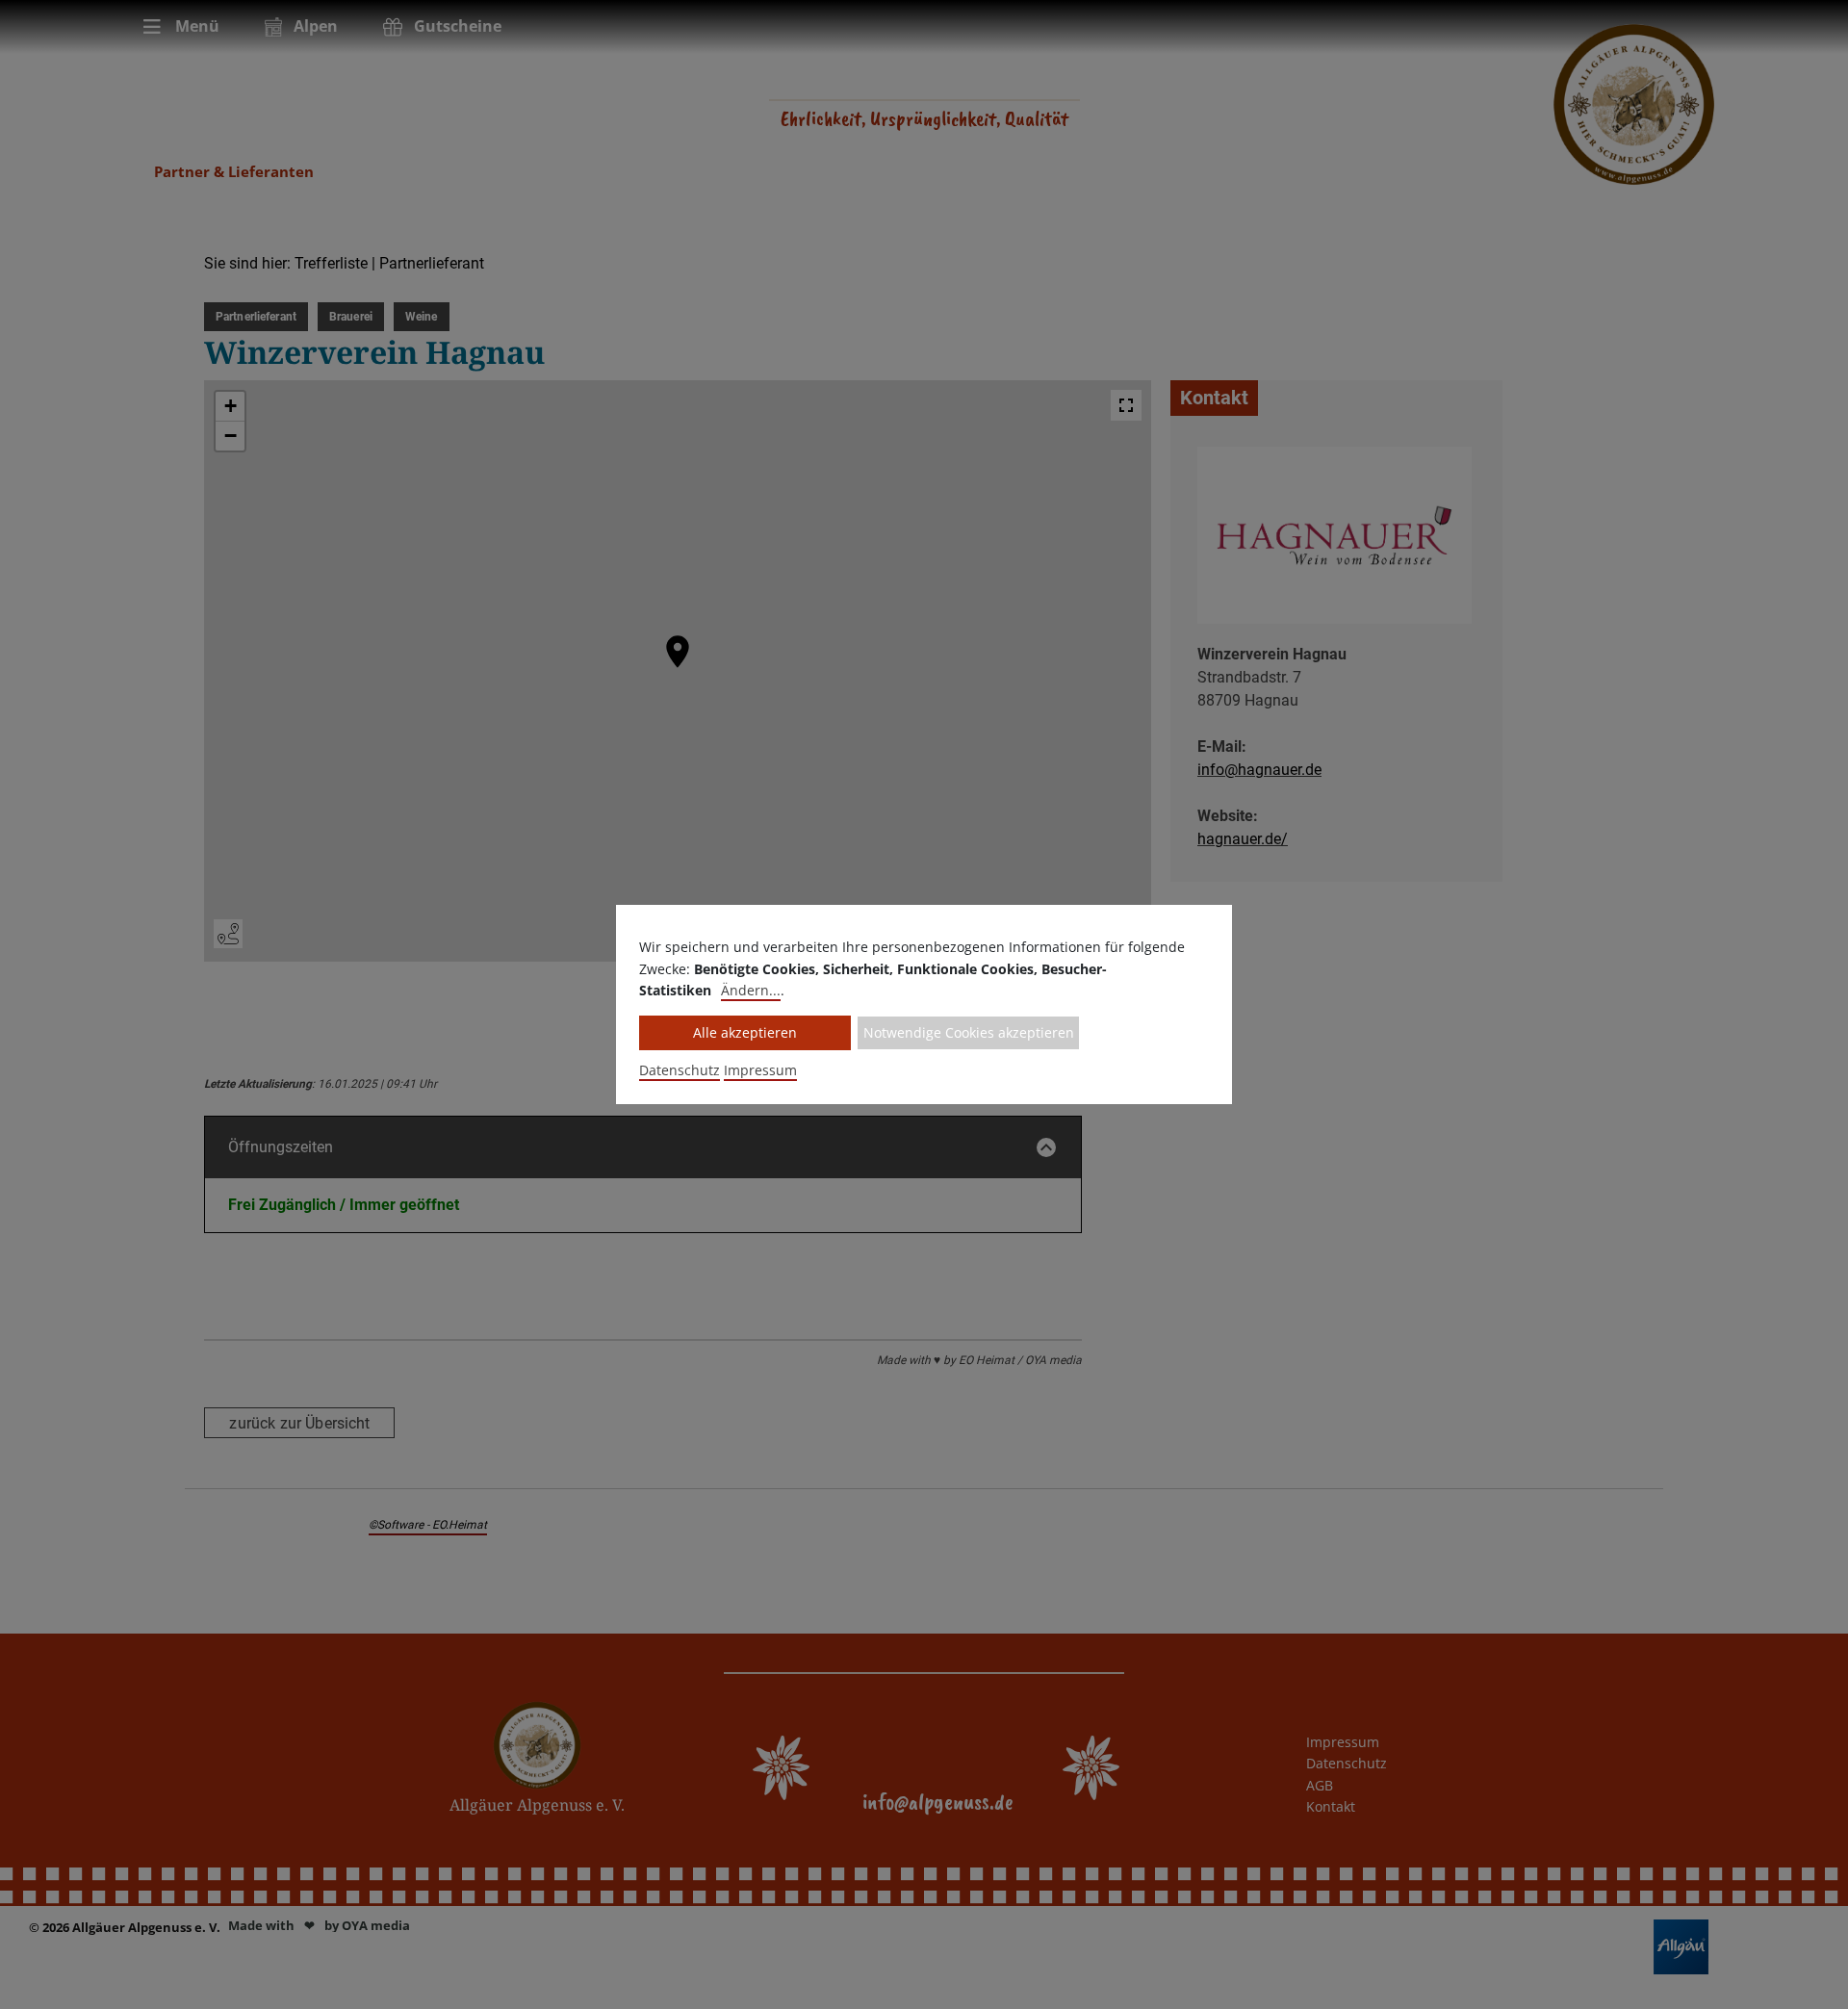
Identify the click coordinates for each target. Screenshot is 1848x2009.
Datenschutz (680, 1070)
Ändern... (751, 990)
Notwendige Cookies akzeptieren (969, 1032)
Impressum (760, 1070)
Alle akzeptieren (745, 1032)
